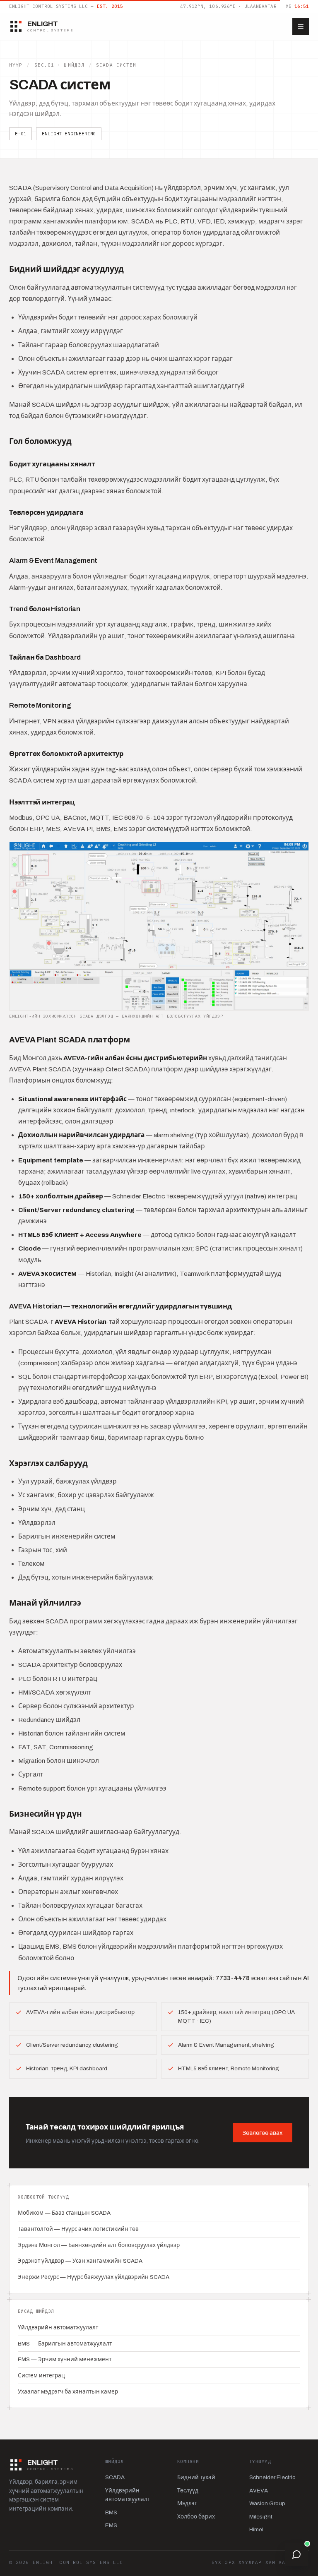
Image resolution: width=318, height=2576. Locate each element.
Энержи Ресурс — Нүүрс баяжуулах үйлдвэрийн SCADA (94, 2277)
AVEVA (259, 2491)
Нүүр (16, 65)
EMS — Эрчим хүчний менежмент (65, 2359)
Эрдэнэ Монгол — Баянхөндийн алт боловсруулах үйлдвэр (99, 2245)
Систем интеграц (41, 2376)
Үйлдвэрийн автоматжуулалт (58, 2328)
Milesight (261, 2517)
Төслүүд (188, 2491)
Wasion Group (267, 2503)
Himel (256, 2529)
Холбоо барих (196, 2517)
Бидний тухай (196, 2477)
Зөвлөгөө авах (263, 2133)
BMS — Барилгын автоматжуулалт (65, 2344)
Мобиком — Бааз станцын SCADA (64, 2213)
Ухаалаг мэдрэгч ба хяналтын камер (68, 2392)
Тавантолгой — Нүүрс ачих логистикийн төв (78, 2229)
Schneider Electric (272, 2477)
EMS (111, 2525)
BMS (111, 2512)
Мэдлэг (187, 2503)
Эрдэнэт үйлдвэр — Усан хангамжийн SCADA (80, 2261)
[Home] (301, 26)
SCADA (115, 2477)
